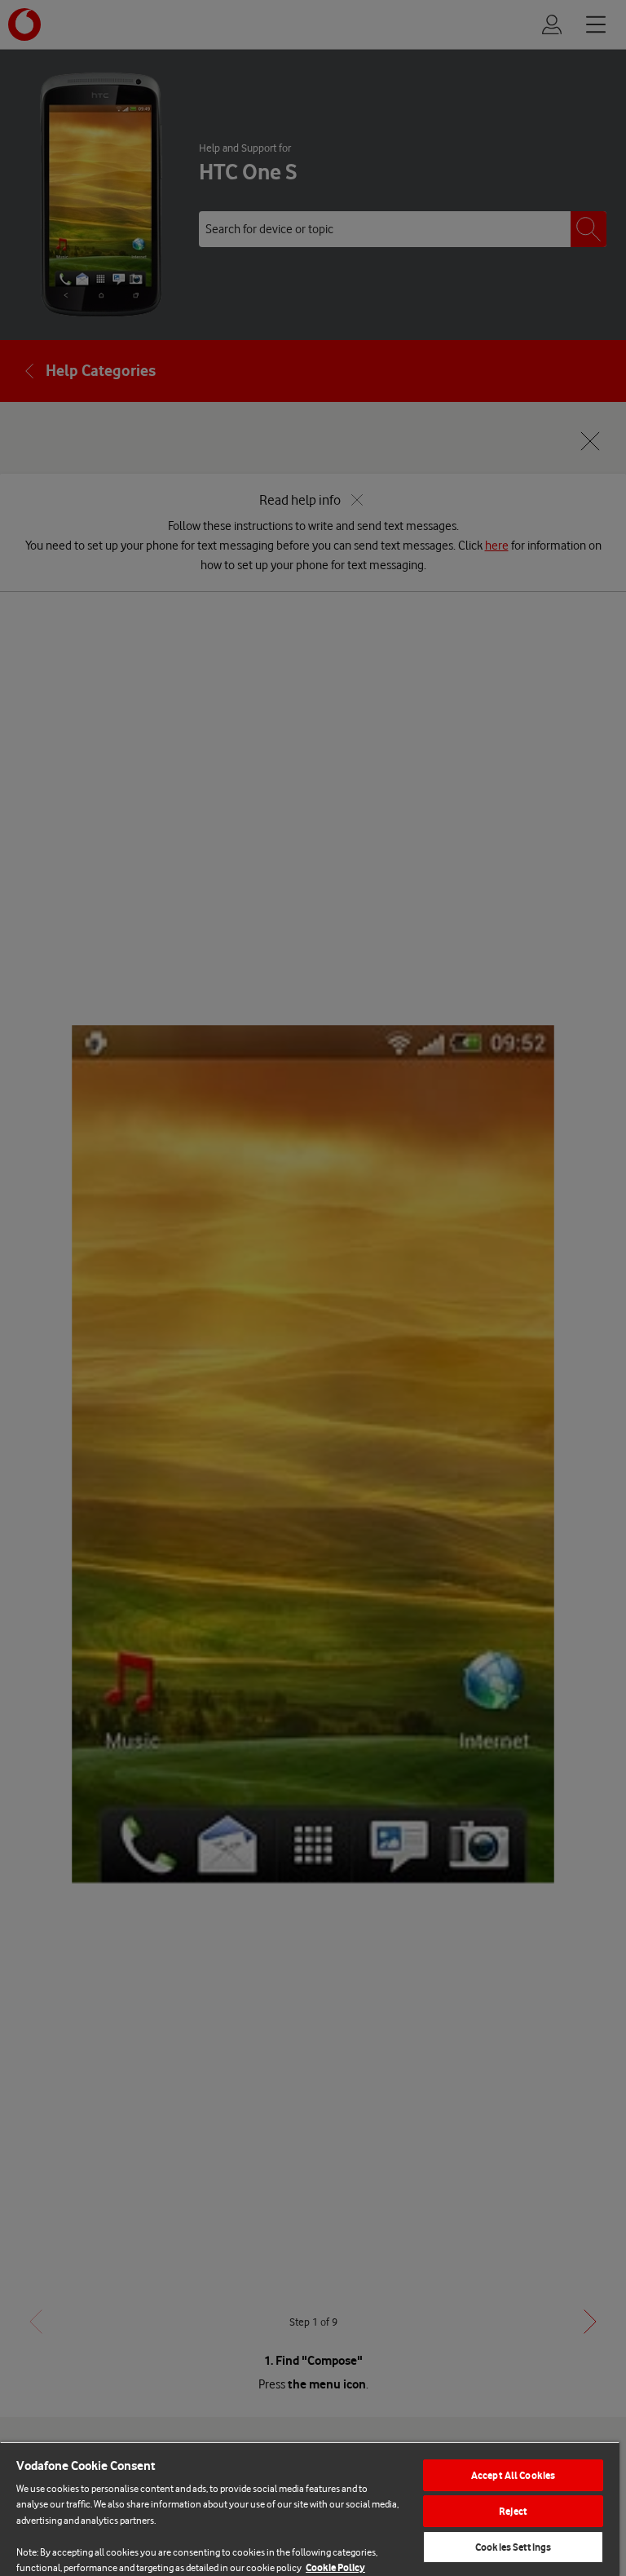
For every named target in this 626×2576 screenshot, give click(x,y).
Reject (513, 2511)
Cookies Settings (513, 2547)
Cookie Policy (335, 2567)
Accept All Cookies (513, 2475)
